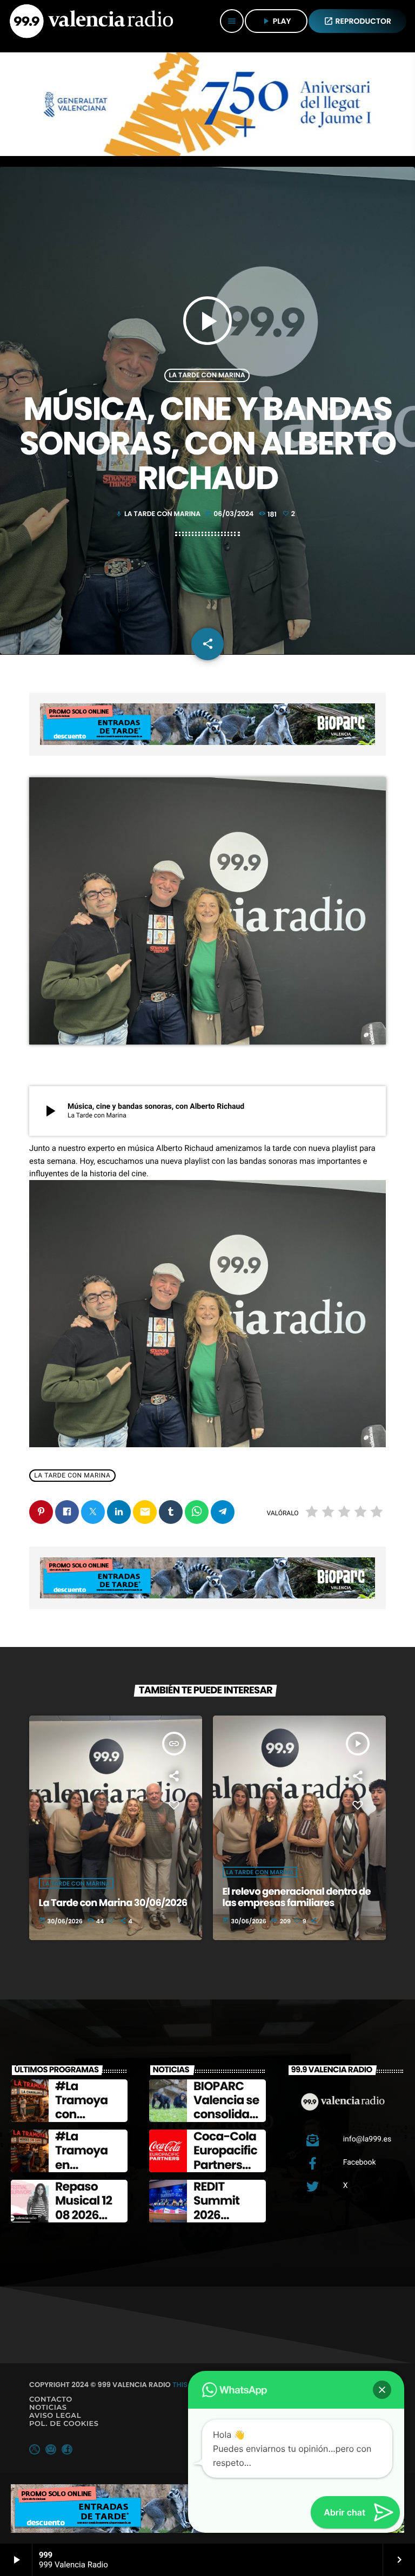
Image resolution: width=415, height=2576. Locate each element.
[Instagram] (51, 2449)
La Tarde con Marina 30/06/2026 (113, 1903)
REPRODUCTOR (358, 21)
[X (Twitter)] (35, 2449)
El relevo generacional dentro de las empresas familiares (297, 1898)
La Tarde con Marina (207, 375)
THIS (180, 2385)
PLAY (276, 21)
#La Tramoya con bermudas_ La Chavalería (87, 2122)
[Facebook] (67, 2449)
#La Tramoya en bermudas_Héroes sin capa (89, 2172)
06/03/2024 (230, 514)
